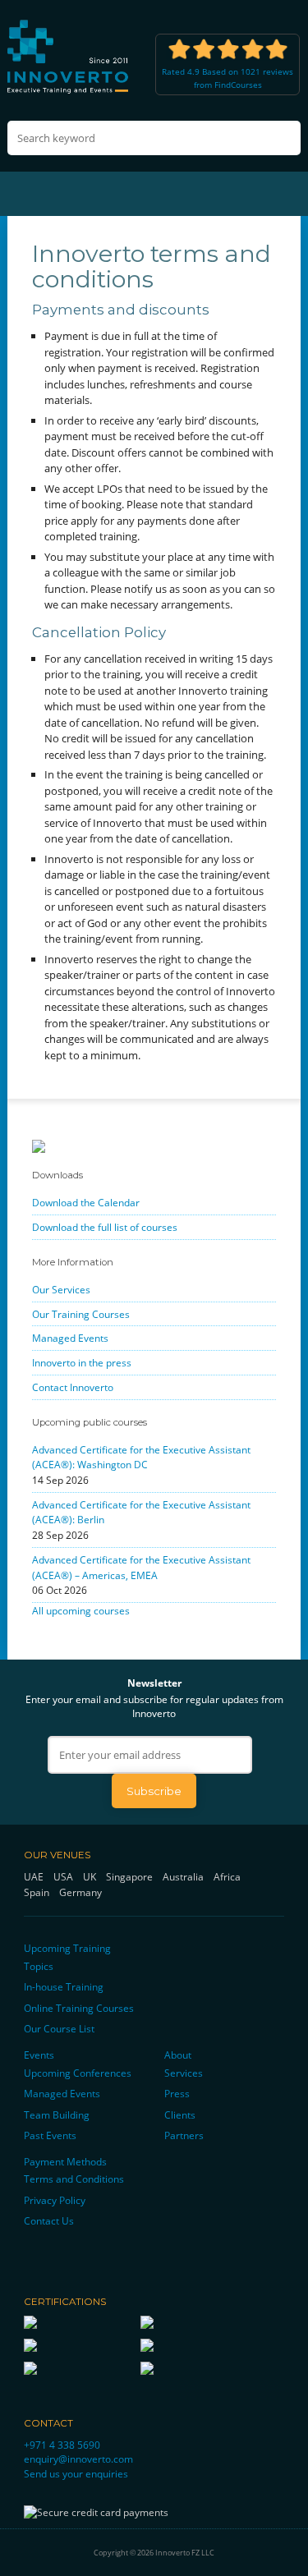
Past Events (50, 2135)
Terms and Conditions (74, 2179)
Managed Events (70, 1338)
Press (177, 2093)
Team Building (57, 2115)
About (178, 2055)
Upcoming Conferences (78, 2073)
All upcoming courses (81, 1610)
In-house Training (64, 1986)
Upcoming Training (67, 1948)
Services (184, 2073)
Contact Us (49, 2220)
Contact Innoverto (73, 1387)
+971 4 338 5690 (62, 2445)
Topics (39, 1966)
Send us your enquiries (76, 2473)
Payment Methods (65, 2161)
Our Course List (59, 2028)
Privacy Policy (55, 2200)
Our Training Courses (81, 1314)
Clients (180, 2115)
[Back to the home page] (69, 56)
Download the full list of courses (105, 1227)
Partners (184, 2135)
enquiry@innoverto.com (78, 2459)
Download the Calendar (86, 1202)
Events (39, 2055)
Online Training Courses (79, 2008)
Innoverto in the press (82, 1362)
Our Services (61, 1289)
